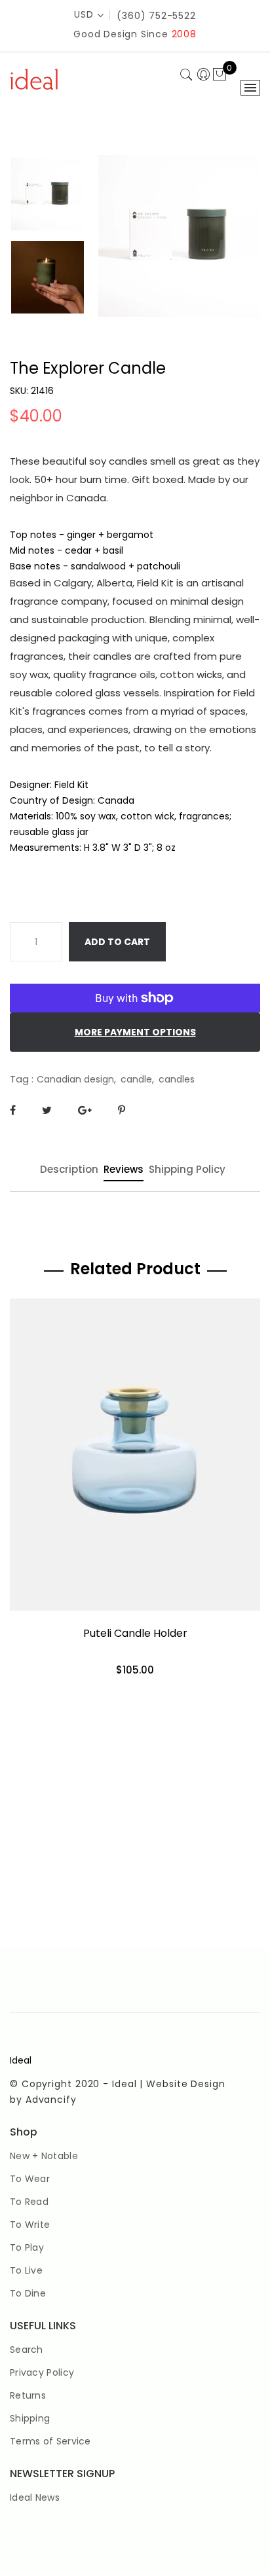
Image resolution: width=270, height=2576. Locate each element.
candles (177, 1079)
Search (27, 2350)
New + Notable (44, 2156)
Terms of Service (50, 2441)
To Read (29, 2202)
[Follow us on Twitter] (47, 1110)
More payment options (135, 1032)
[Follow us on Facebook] (13, 1110)
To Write (30, 2225)
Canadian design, (76, 1079)
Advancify (51, 2100)
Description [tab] (69, 1170)
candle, (137, 1079)
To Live (26, 2270)
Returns (28, 2395)
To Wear (30, 2179)
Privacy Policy (42, 2372)
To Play (27, 2247)
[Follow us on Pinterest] (122, 1110)
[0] (220, 75)
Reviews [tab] (124, 1170)
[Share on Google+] (85, 1110)
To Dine (28, 2293)
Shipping (30, 2418)
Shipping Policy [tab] (187, 1170)
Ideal (21, 2060)
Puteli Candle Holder (135, 1633)
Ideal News (35, 2497)
